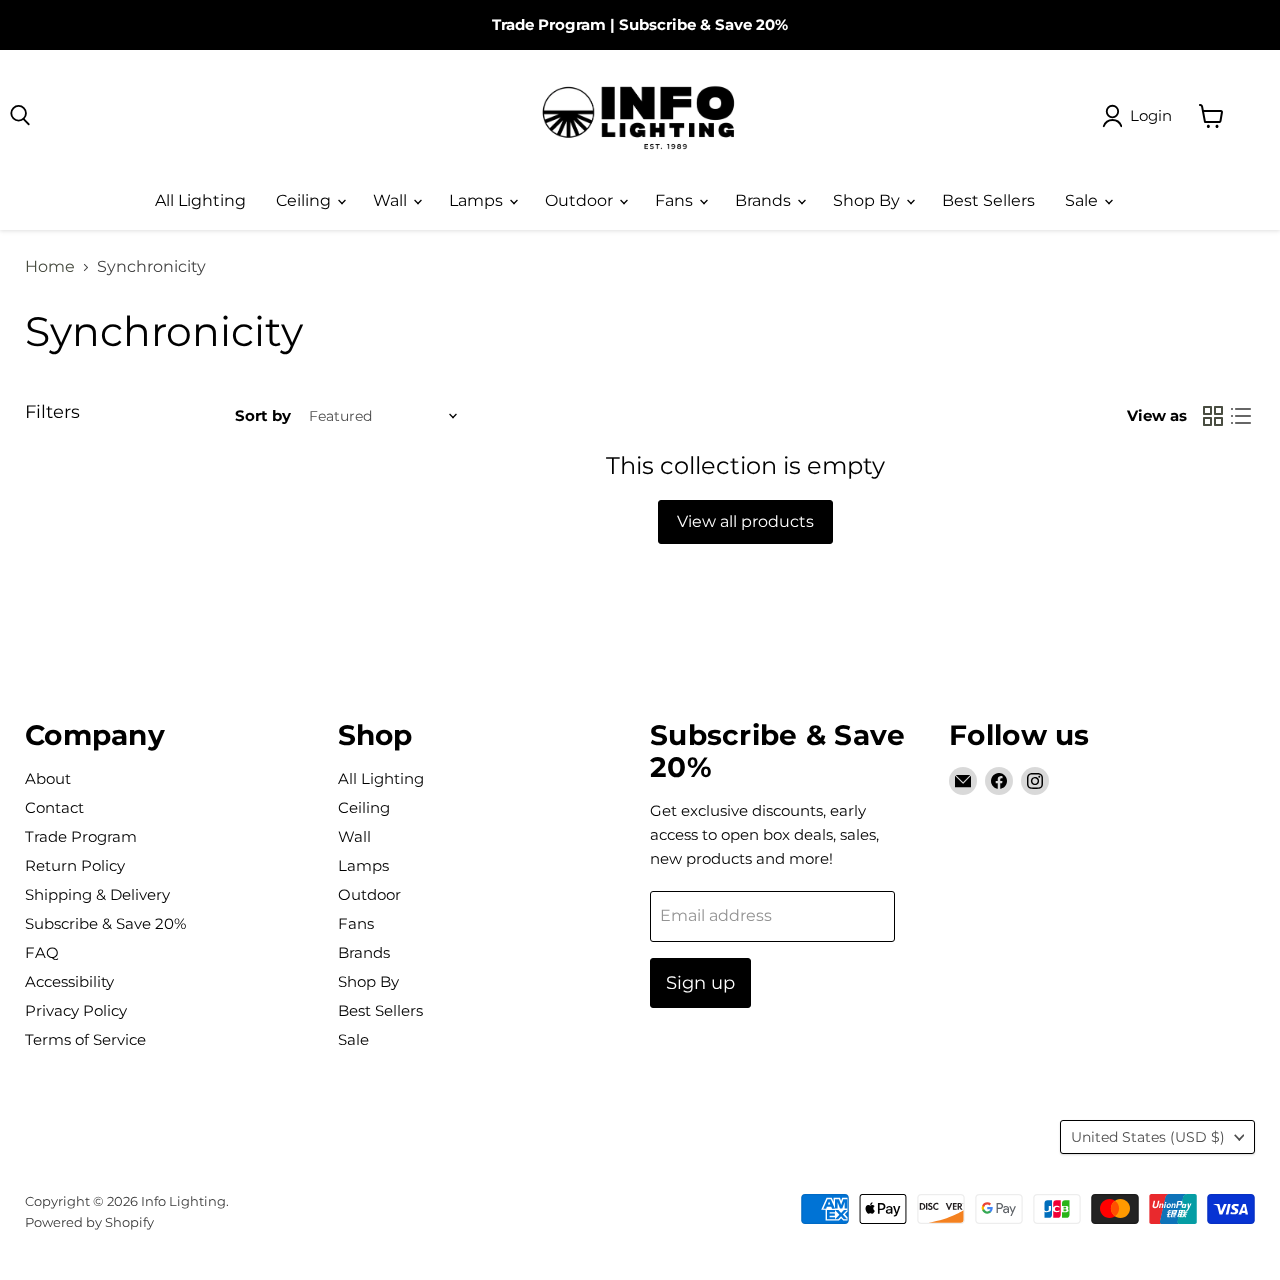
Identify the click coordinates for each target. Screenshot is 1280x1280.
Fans (676, 200)
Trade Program (549, 24)
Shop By (868, 200)
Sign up (700, 983)
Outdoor (581, 200)
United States (1148, 1137)
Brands (765, 200)
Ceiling (305, 200)
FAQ (42, 952)
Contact (54, 807)
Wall (392, 200)
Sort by (263, 415)
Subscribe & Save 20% (703, 24)
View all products (745, 521)
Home (50, 267)
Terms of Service (85, 1039)
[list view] (1241, 416)
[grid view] (1213, 416)
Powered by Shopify (89, 1222)
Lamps (478, 200)
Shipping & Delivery (97, 894)
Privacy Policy (76, 1010)
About (48, 778)
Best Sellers (988, 200)
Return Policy (75, 865)
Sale (1083, 200)
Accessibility (69, 981)
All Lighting (200, 200)
